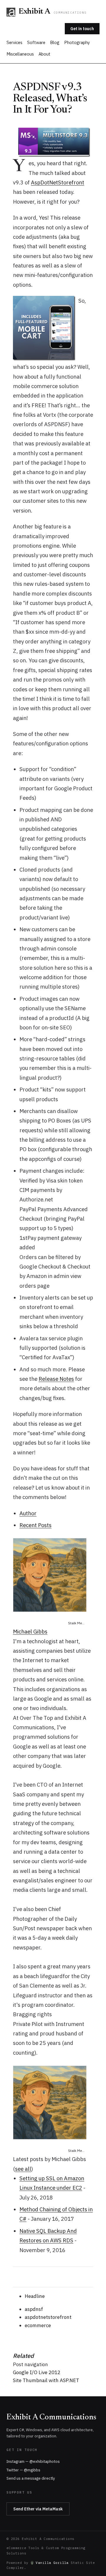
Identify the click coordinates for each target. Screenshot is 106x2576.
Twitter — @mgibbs (23, 2470)
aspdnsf (34, 2309)
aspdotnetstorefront (48, 2317)
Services (14, 42)
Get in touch (82, 29)
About (44, 54)
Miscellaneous (20, 54)
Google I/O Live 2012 (37, 2372)
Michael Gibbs (30, 1631)
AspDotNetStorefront (58, 182)
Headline (35, 2296)
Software (36, 42)
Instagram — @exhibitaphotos (33, 2461)
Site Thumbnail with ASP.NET (46, 2380)
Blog (55, 42)
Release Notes (56, 1379)
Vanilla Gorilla (52, 2563)
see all (23, 2169)
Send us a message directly (31, 2478)
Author (28, 1513)
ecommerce (38, 2325)
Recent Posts (35, 1525)
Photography (77, 42)
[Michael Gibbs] (53, 1575)
